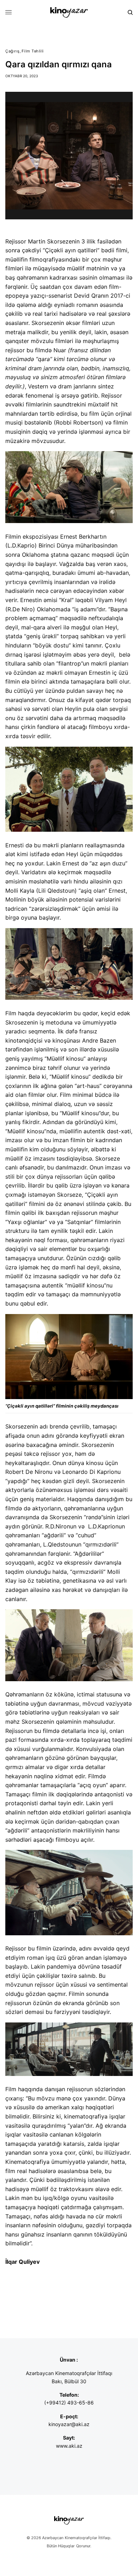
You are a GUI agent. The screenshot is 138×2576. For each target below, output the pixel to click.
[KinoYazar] (69, 12)
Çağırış (13, 51)
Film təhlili (33, 51)
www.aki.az (69, 2446)
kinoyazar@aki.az (69, 2424)
